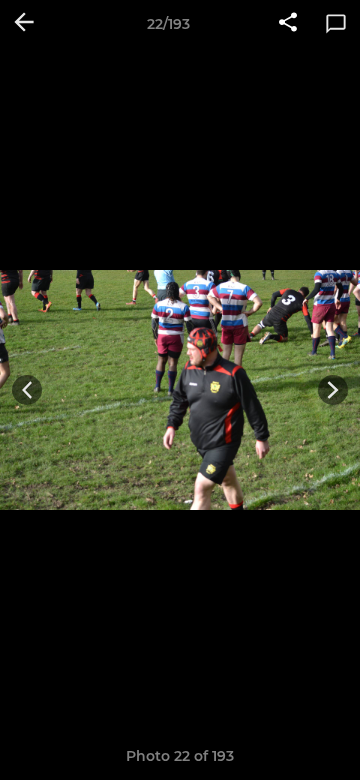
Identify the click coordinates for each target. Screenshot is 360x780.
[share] (288, 24)
